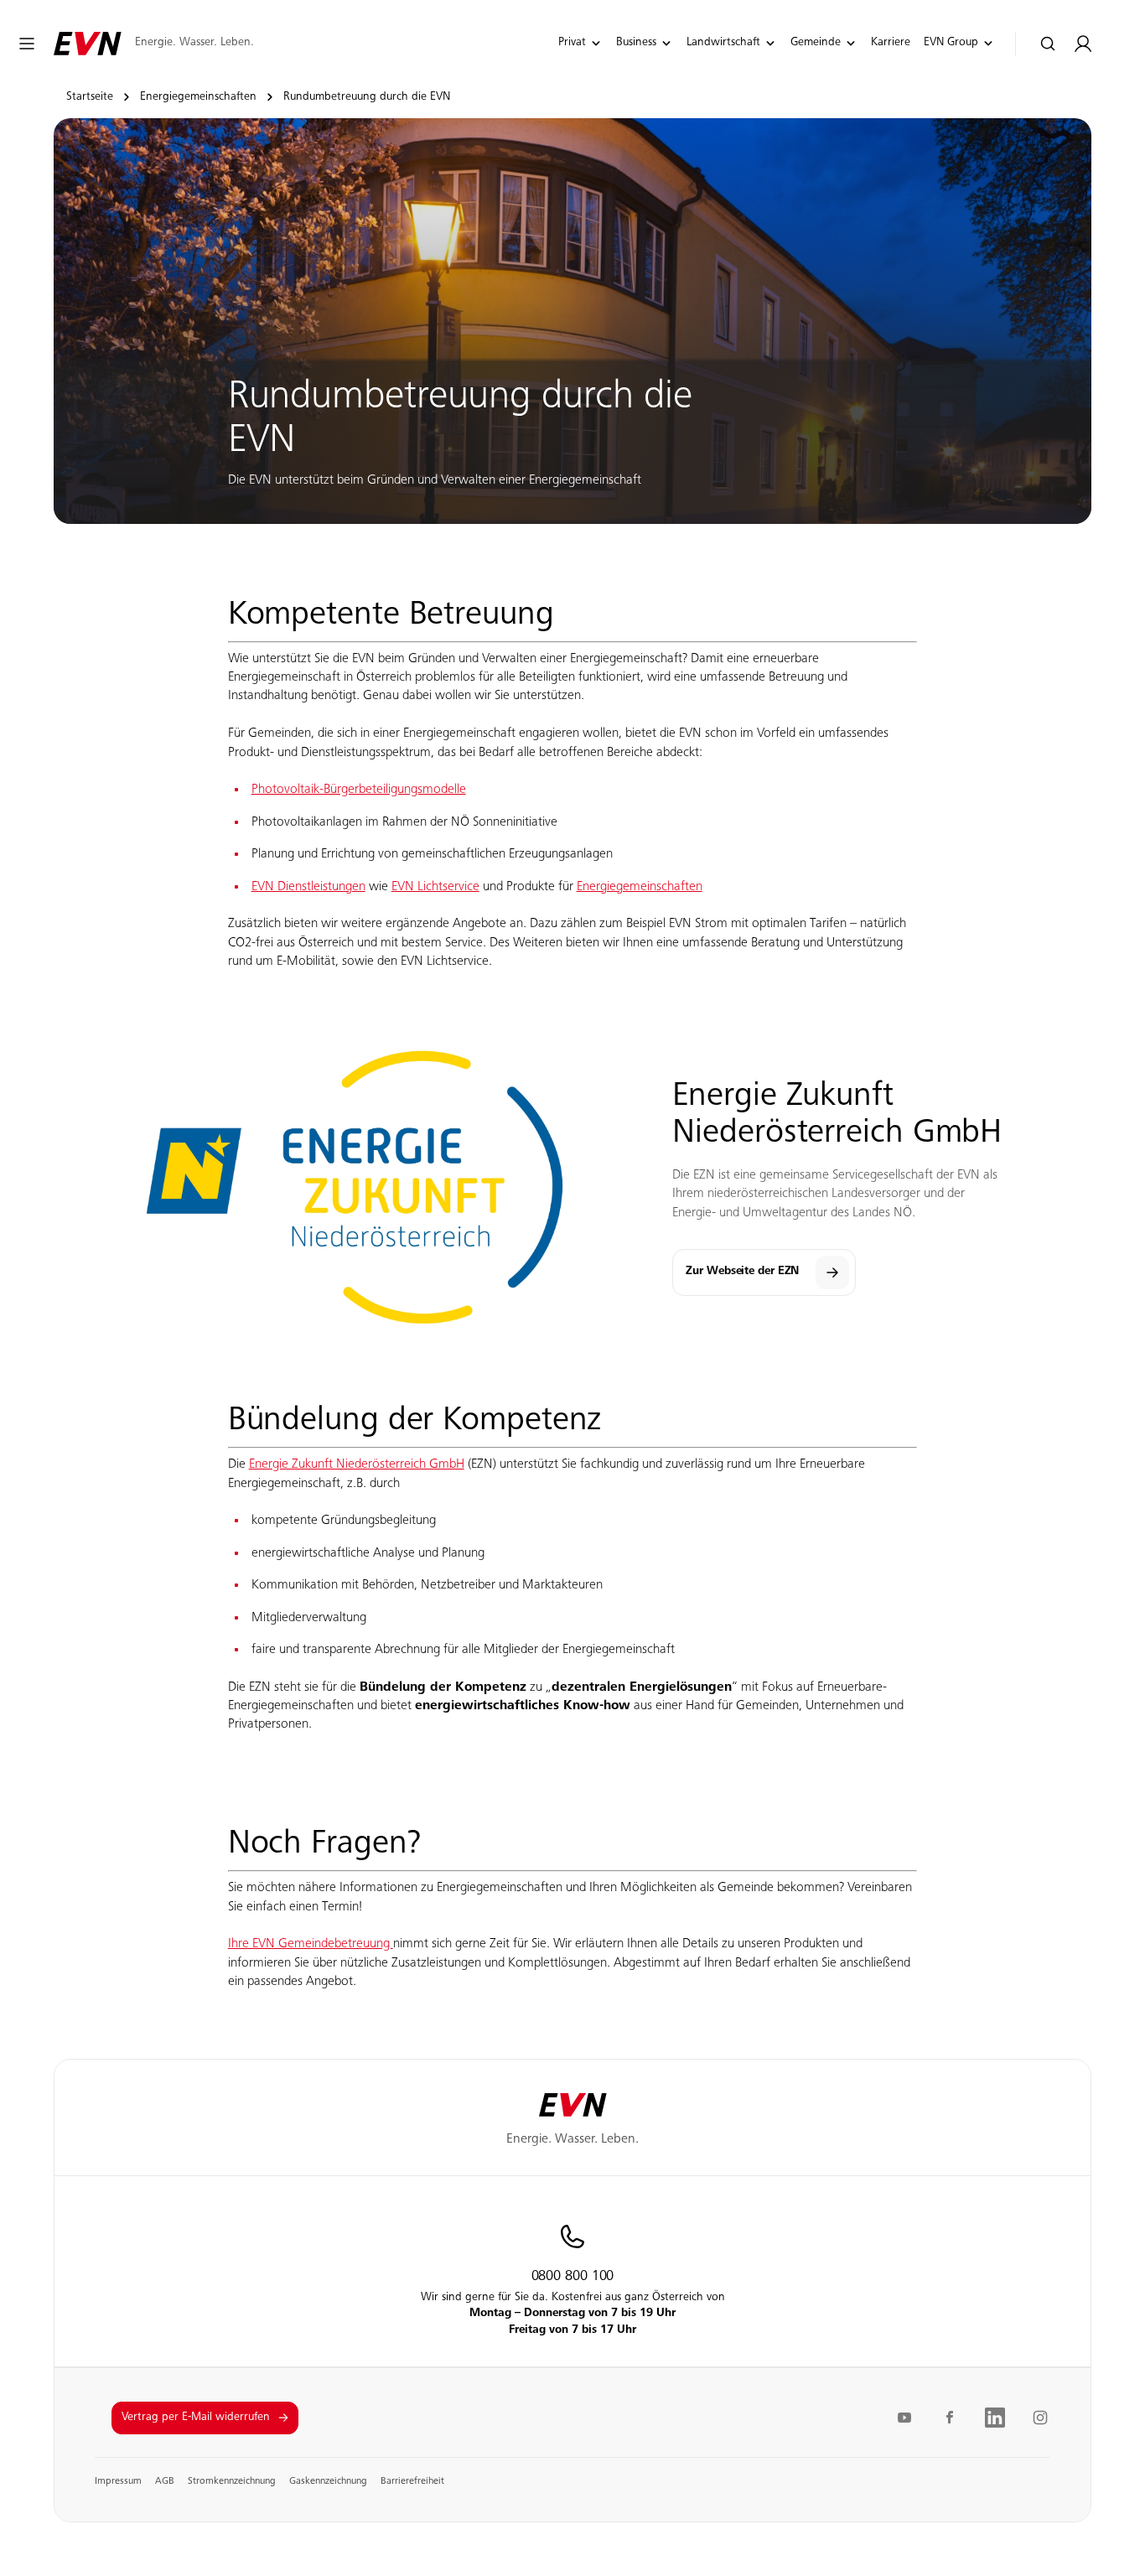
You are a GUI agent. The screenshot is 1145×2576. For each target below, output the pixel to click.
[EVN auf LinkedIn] (995, 2418)
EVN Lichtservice (435, 887)
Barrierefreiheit (412, 2481)
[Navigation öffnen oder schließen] (27, 44)
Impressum (118, 2481)
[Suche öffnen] (1048, 44)
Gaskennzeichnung (328, 2481)
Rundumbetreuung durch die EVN (367, 97)
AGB (165, 2481)
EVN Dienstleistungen (308, 887)
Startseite (90, 97)
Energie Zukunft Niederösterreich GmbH (357, 1464)
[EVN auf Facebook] (950, 2418)
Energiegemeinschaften (198, 97)
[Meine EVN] (1083, 44)
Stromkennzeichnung (232, 2481)
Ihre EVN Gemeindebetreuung (311, 1944)
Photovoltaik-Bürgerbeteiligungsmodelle (359, 790)
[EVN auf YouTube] (904, 2418)
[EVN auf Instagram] (1040, 2418)
